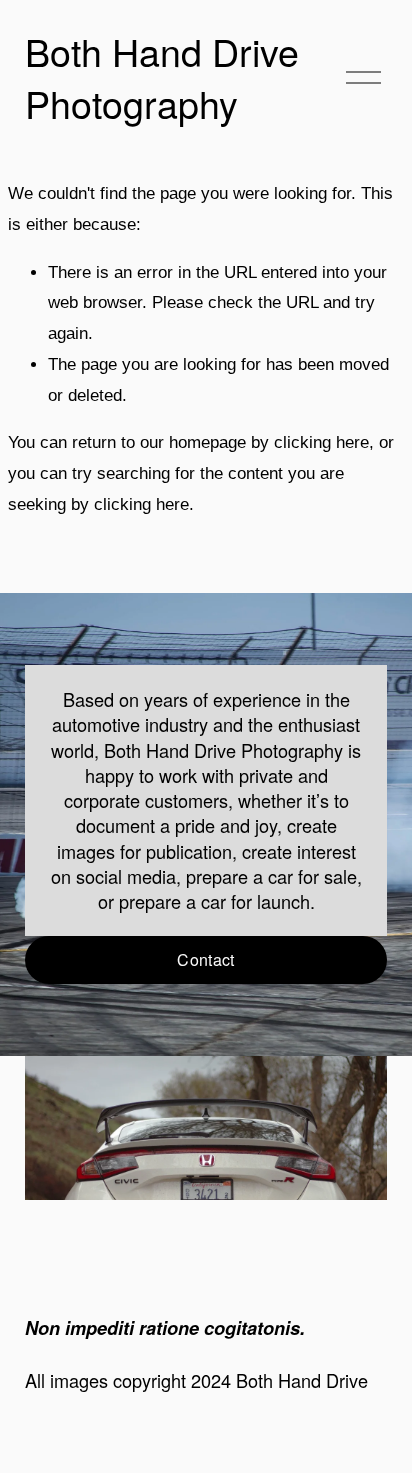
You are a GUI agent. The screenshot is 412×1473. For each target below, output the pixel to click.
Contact (205, 959)
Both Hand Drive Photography (162, 77)
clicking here (321, 442)
